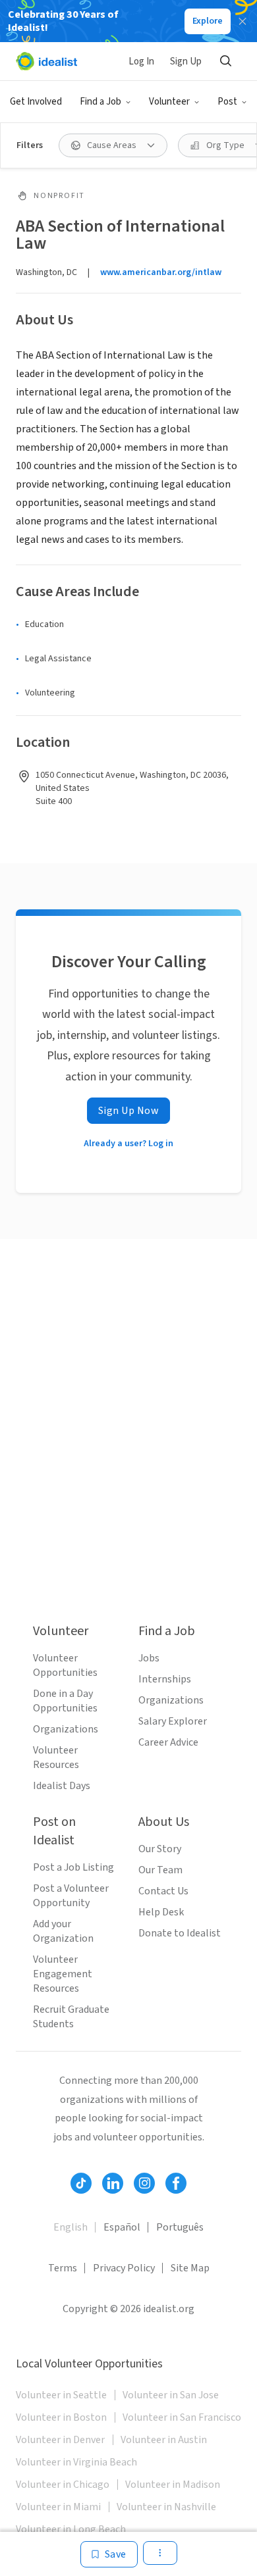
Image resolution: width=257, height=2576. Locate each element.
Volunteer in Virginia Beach (76, 2462)
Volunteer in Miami (58, 2507)
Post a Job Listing (73, 1867)
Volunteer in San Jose (171, 2395)
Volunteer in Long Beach (71, 2529)
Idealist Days (62, 1786)
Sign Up (186, 62)
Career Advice (168, 1742)
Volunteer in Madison (173, 2485)
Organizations (66, 1729)
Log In (141, 62)
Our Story (160, 1849)
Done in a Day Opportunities (65, 1701)
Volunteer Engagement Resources (63, 1974)
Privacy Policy (124, 2268)
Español (122, 2227)
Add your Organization (63, 1931)
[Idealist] (46, 61)
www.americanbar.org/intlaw (161, 272)
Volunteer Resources (56, 1757)
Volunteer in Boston (61, 2417)
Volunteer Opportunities (65, 1665)
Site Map (190, 2268)
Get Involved (36, 102)
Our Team (160, 1870)
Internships (165, 1679)
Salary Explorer (173, 1721)
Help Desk (161, 1912)
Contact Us (163, 1891)
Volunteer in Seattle (61, 2395)
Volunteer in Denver (60, 2440)
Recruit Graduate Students (71, 2017)
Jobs (149, 1658)
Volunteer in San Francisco (182, 2417)
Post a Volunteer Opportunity (71, 1896)
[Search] (225, 61)
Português (180, 2227)
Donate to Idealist (180, 1933)
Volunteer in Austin (164, 2440)
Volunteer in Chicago (63, 2485)
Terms (63, 2268)
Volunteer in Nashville (166, 2507)
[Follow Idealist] (81, 2183)
